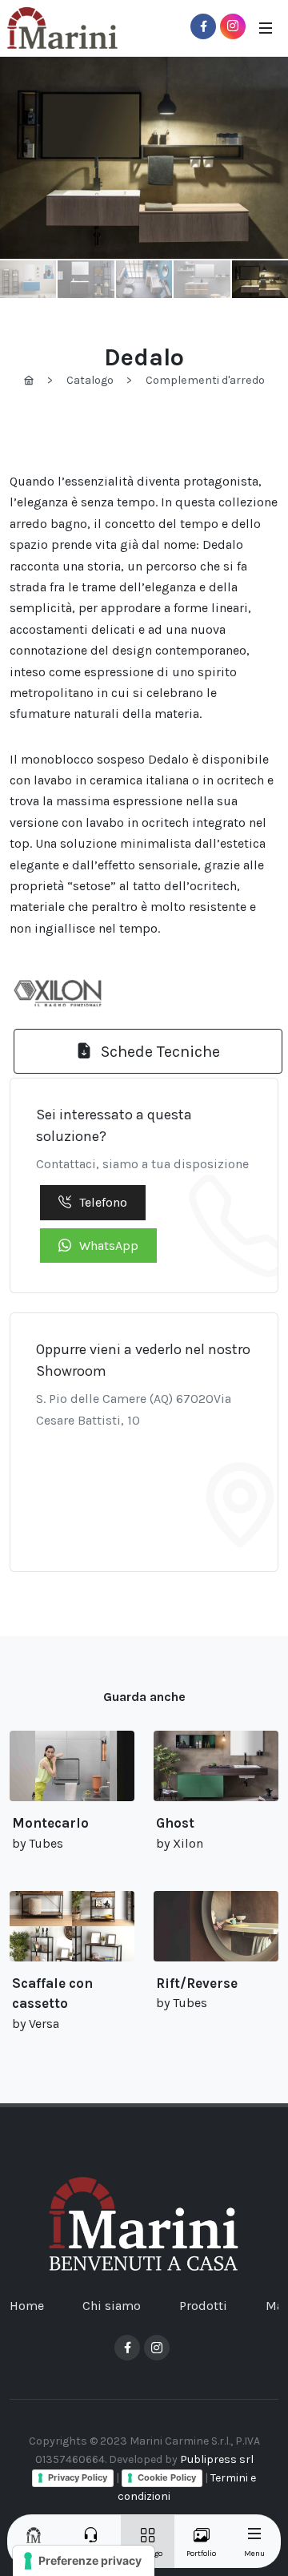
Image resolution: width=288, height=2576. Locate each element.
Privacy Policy (78, 2477)
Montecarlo (50, 1823)
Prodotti (203, 2306)
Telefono (103, 1202)
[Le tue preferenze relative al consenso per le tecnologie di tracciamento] (84, 2561)
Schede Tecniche (158, 1052)
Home (27, 2306)
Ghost (175, 1823)
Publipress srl (217, 2459)
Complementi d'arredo (205, 380)
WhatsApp (109, 1246)
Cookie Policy (167, 2477)
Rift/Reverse (197, 1983)
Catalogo (90, 380)
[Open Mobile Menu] (266, 28)
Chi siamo (112, 2306)
